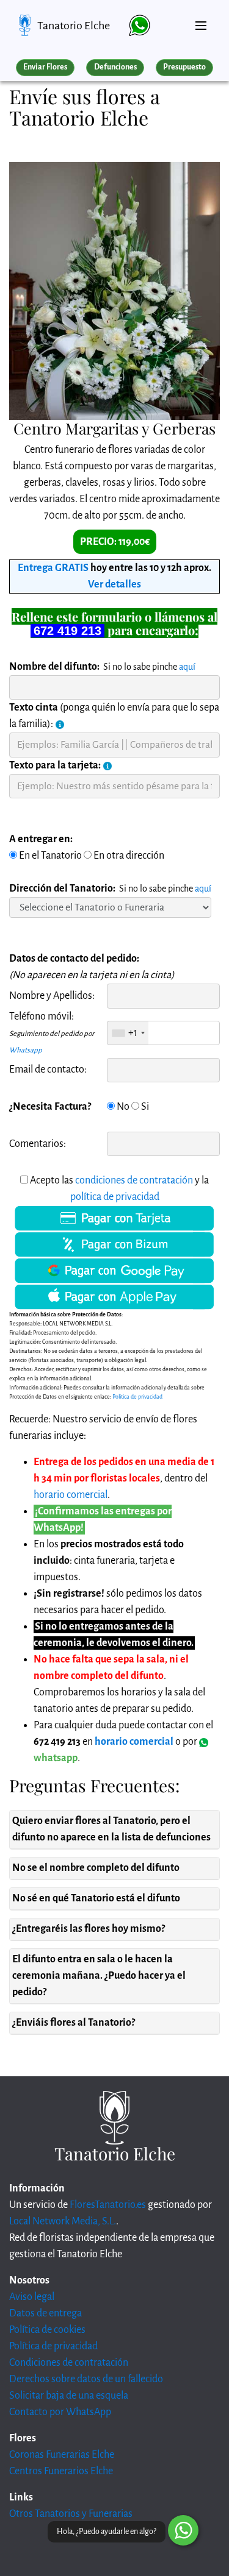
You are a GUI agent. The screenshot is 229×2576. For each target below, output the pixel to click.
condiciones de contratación (134, 1180)
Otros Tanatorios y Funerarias (71, 2514)
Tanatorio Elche (74, 26)
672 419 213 (67, 631)
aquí (187, 667)
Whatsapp (26, 1050)
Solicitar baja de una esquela (69, 2396)
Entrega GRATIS (53, 568)
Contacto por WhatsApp (60, 2412)
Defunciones (115, 67)
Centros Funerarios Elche (61, 2471)
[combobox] (128, 1033)
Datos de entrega (45, 2313)
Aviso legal (32, 2297)
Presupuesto (184, 67)
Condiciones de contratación (69, 2363)
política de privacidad (115, 1197)
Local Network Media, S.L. (63, 2221)
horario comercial (71, 1495)
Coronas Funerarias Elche (62, 2455)
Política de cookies (47, 2330)
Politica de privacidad (137, 1397)
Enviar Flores (45, 67)
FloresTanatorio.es (108, 2205)
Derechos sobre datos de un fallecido (86, 2379)
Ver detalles (114, 584)
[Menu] (201, 21)
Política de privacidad (53, 2346)
